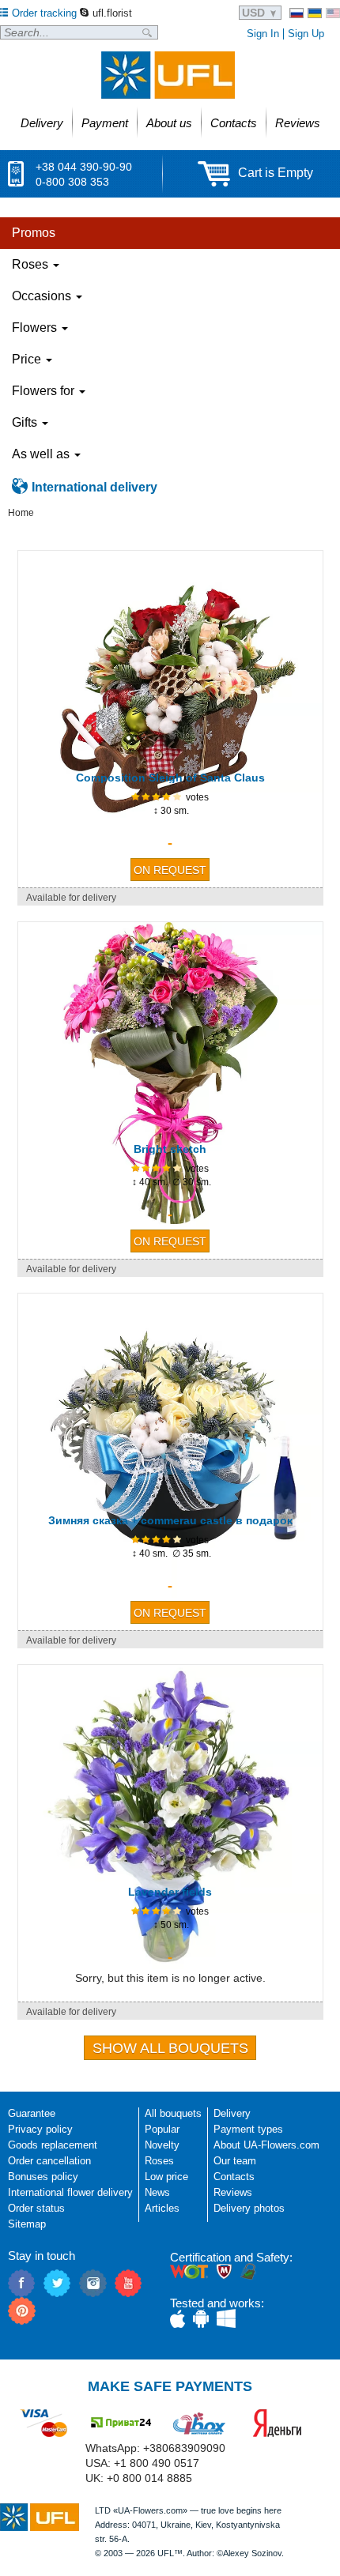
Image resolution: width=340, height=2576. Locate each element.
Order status (36, 2208)
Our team (235, 2161)
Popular (162, 2129)
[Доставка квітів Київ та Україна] (315, 13)
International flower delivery (70, 2192)
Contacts (234, 2177)
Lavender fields (170, 1892)
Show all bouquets (170, 2048)
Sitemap (27, 2224)
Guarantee (32, 2113)
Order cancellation (49, 2161)
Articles (162, 2208)
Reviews (233, 2192)
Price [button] (28, 359)
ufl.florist (112, 13)
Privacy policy (40, 2129)
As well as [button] (42, 454)
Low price (166, 2177)
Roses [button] (32, 264)
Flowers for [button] (45, 391)
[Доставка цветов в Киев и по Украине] (297, 13)
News (157, 2192)
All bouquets (173, 2113)
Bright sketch (170, 1149)
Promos (34, 233)
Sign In (263, 34)
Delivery (232, 2113)
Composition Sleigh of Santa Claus (170, 778)
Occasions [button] (43, 296)
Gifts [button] (26, 422)
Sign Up (306, 34)
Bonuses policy (43, 2177)
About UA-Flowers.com (266, 2145)
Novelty (162, 2145)
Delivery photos (249, 2208)
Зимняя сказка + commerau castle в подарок (170, 1520)
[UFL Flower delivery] (168, 75)
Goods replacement (53, 2145)
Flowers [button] (36, 328)
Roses (159, 2161)
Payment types (248, 2129)
